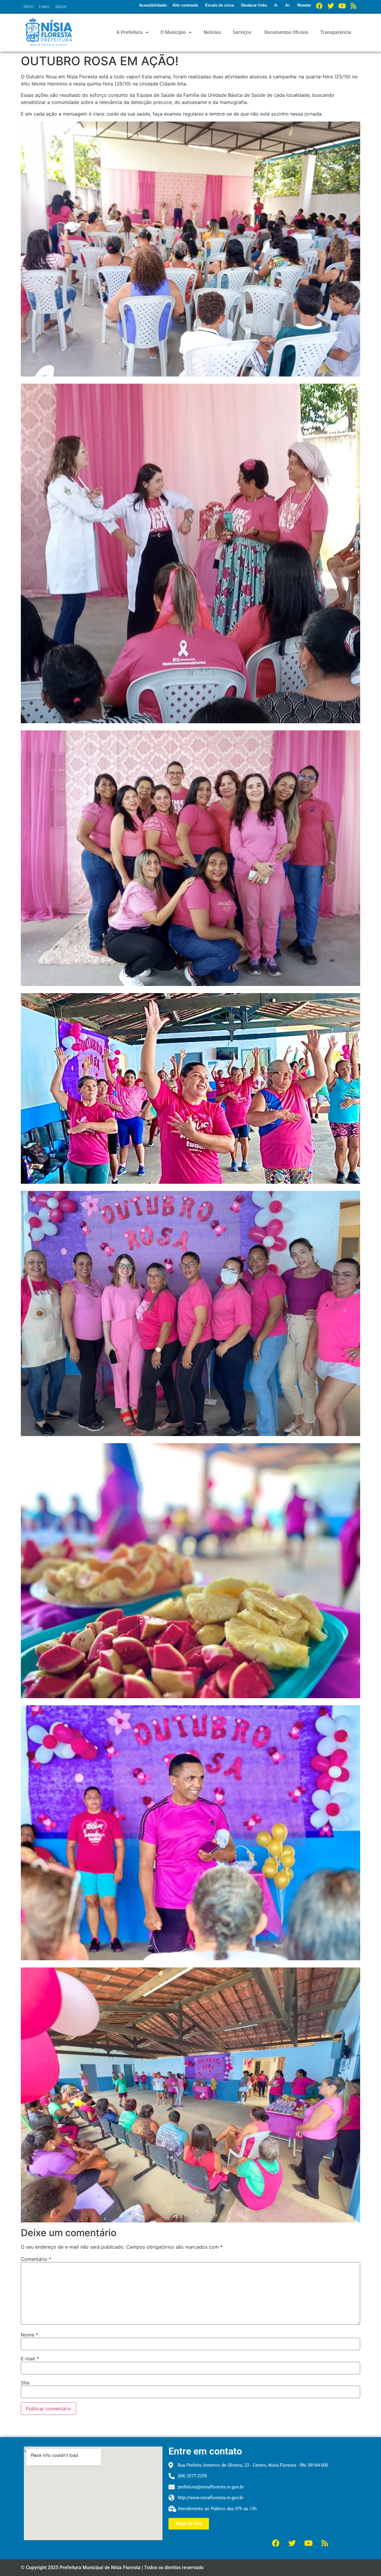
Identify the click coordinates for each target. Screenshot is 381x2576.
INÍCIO (29, 7)
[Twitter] (331, 6)
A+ (288, 5)
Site (25, 2383)
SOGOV (61, 7)
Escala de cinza (220, 5)
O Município (173, 32)
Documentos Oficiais (286, 32)
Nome (29, 2335)
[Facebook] (319, 6)
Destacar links (254, 5)
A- (276, 5)
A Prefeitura (129, 32)
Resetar (304, 5)
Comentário (36, 2259)
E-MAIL (44, 7)
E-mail (30, 2359)
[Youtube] (342, 6)
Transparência (336, 32)
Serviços (242, 32)
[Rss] (353, 6)
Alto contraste (185, 5)
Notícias (212, 32)
